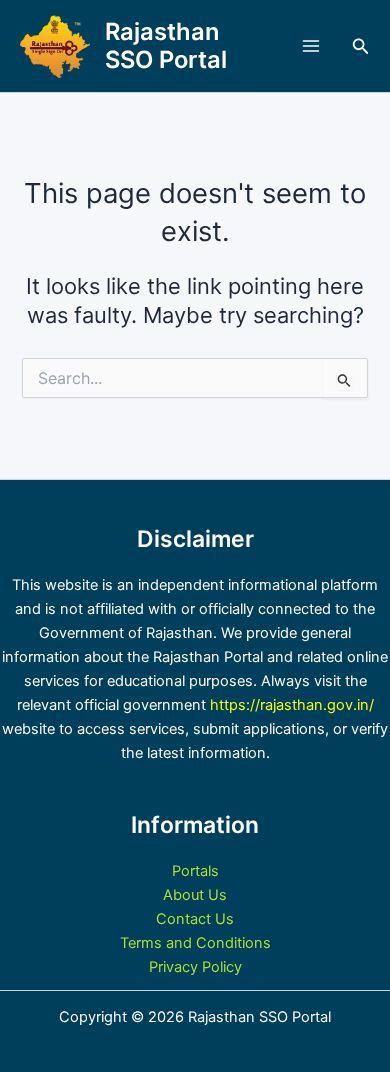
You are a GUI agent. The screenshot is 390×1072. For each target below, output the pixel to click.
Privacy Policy (195, 967)
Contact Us (195, 919)
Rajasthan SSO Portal (166, 45)
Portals (195, 871)
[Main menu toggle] (311, 46)
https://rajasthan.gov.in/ (292, 705)
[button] (361, 46)
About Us (195, 895)
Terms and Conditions (195, 943)
